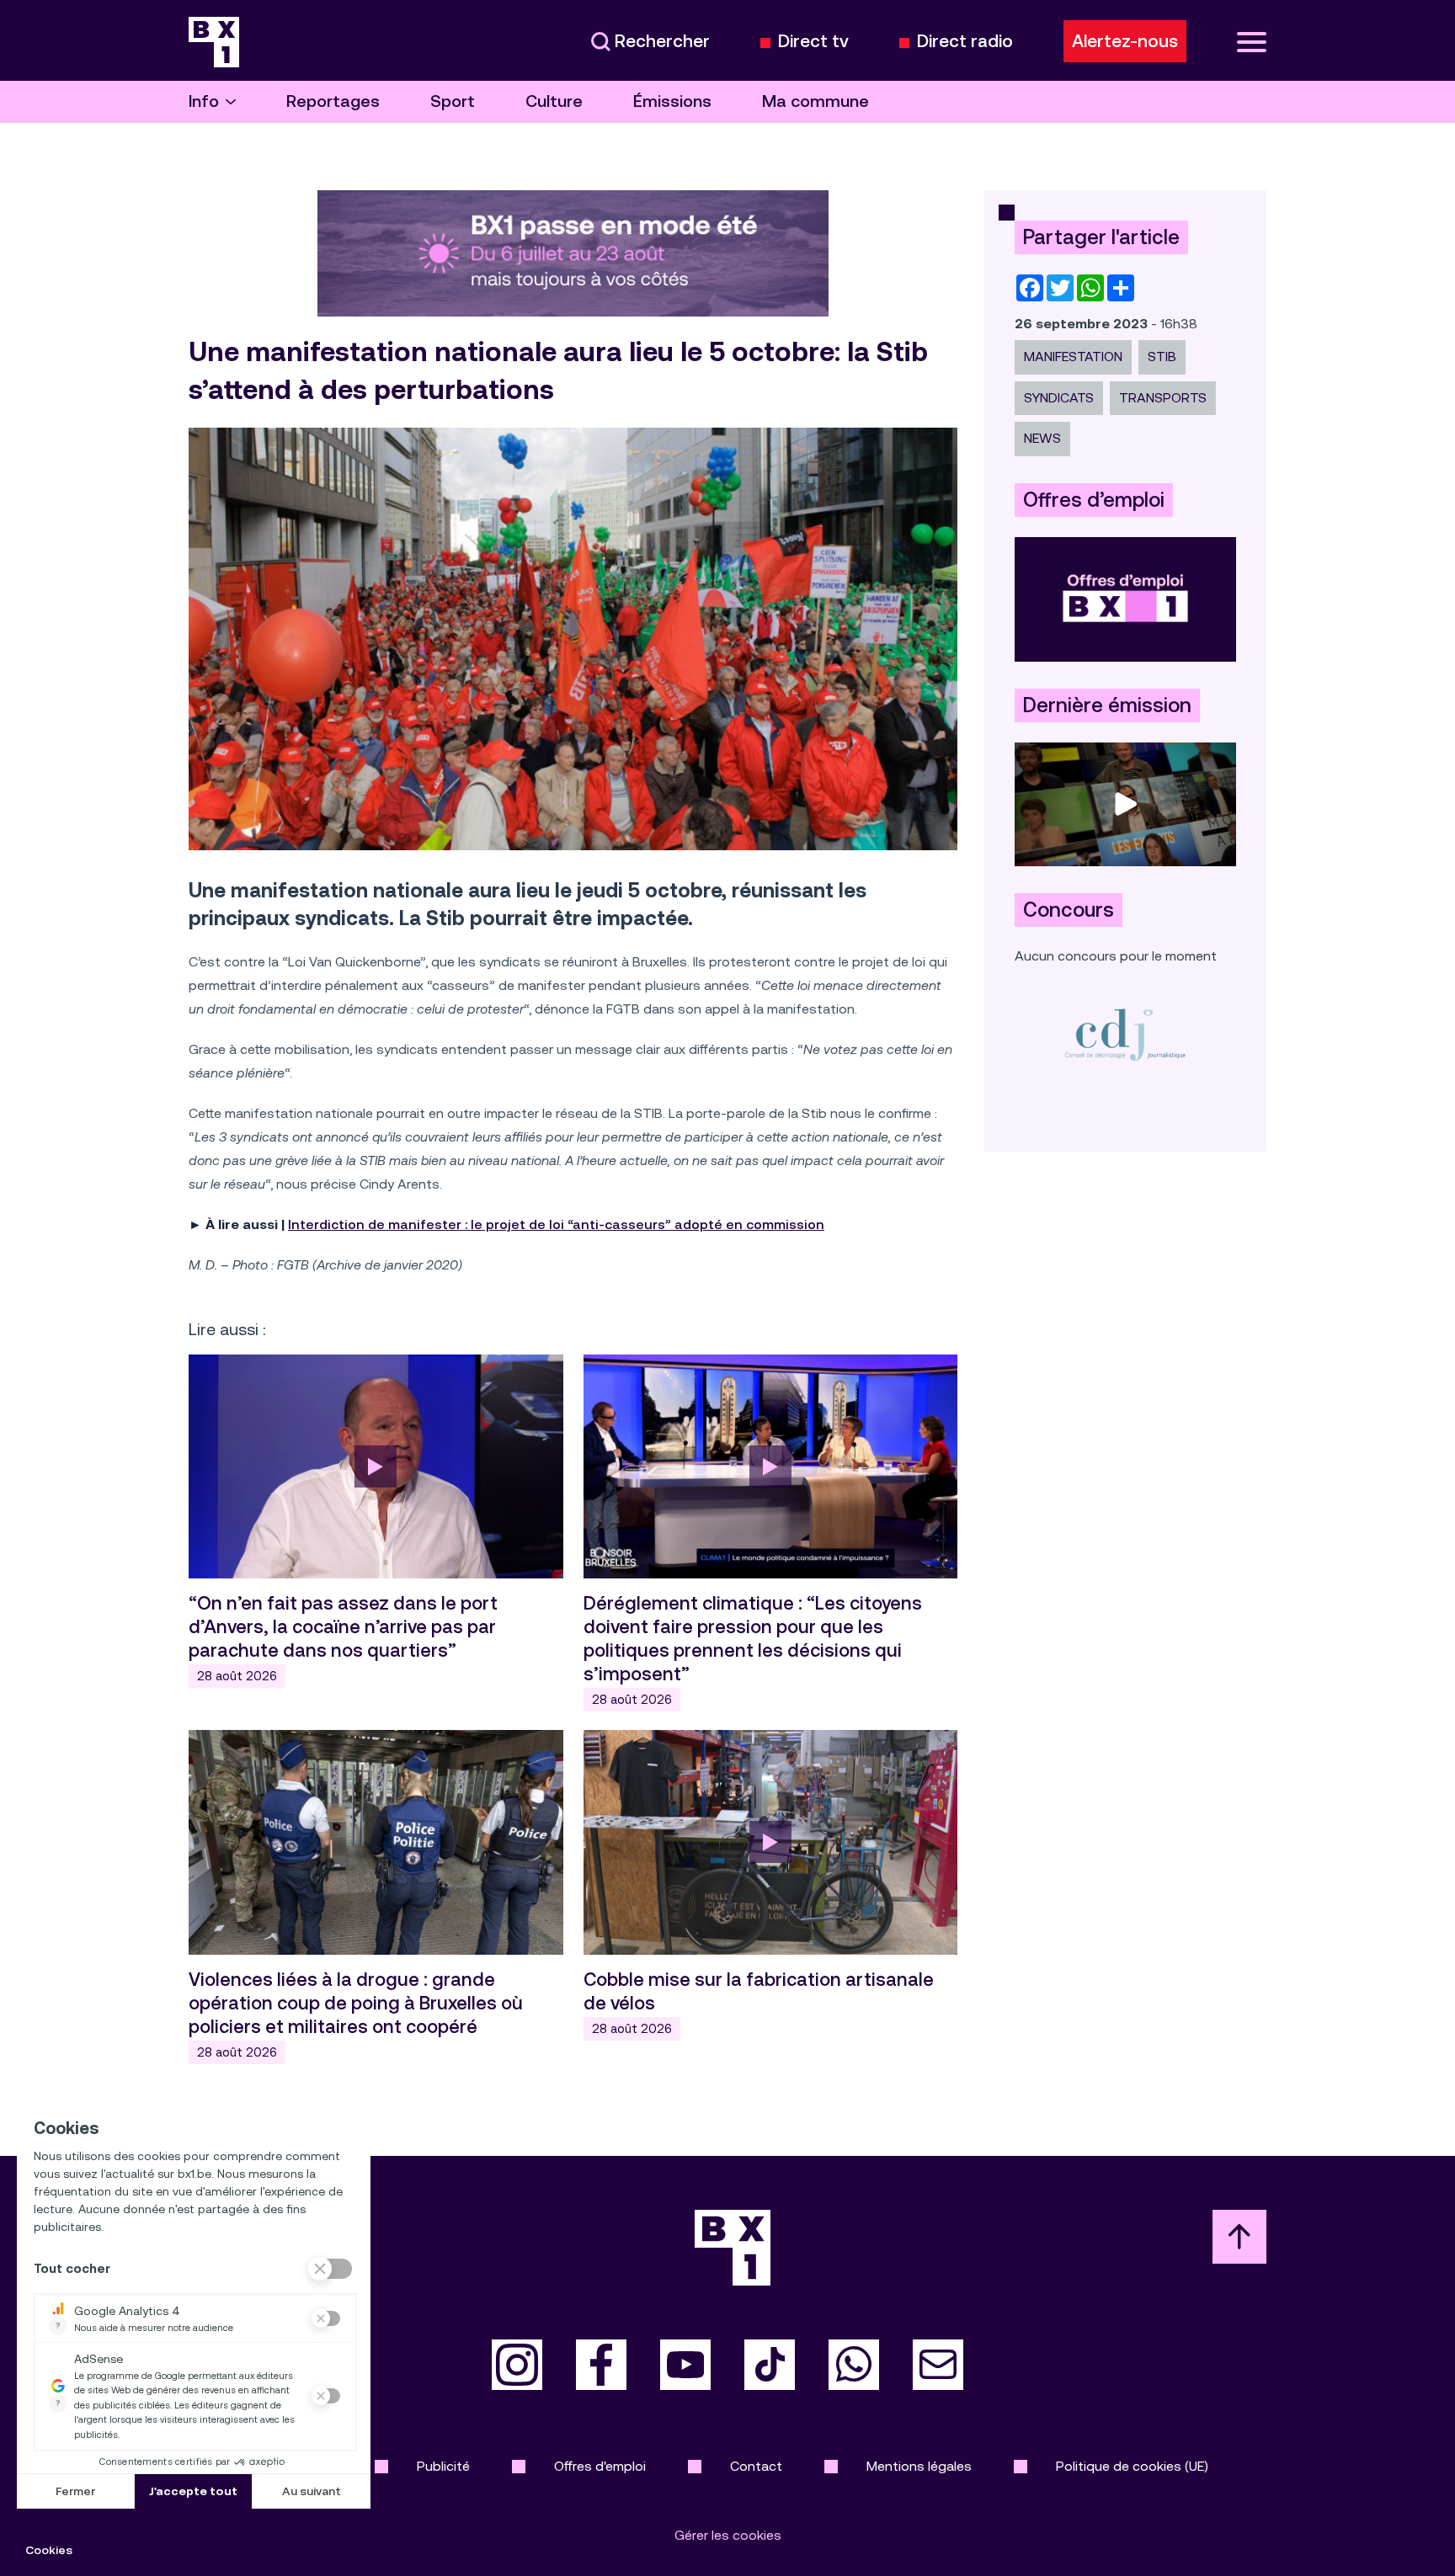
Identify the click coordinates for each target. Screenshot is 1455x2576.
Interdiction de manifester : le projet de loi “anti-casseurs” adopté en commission (556, 1224)
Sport (453, 101)
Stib (1162, 357)
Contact (756, 2466)
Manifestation (1073, 357)
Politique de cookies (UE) (1132, 2466)
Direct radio (965, 42)
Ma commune (815, 101)
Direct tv (813, 42)
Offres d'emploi (600, 2466)
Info (204, 101)
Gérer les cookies (728, 2535)
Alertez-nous (1125, 41)
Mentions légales (919, 2466)
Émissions (672, 101)
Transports (1163, 398)
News (1042, 438)
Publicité (443, 2466)
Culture (554, 101)
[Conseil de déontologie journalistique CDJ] (1125, 1034)
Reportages (333, 101)
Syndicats (1059, 398)
